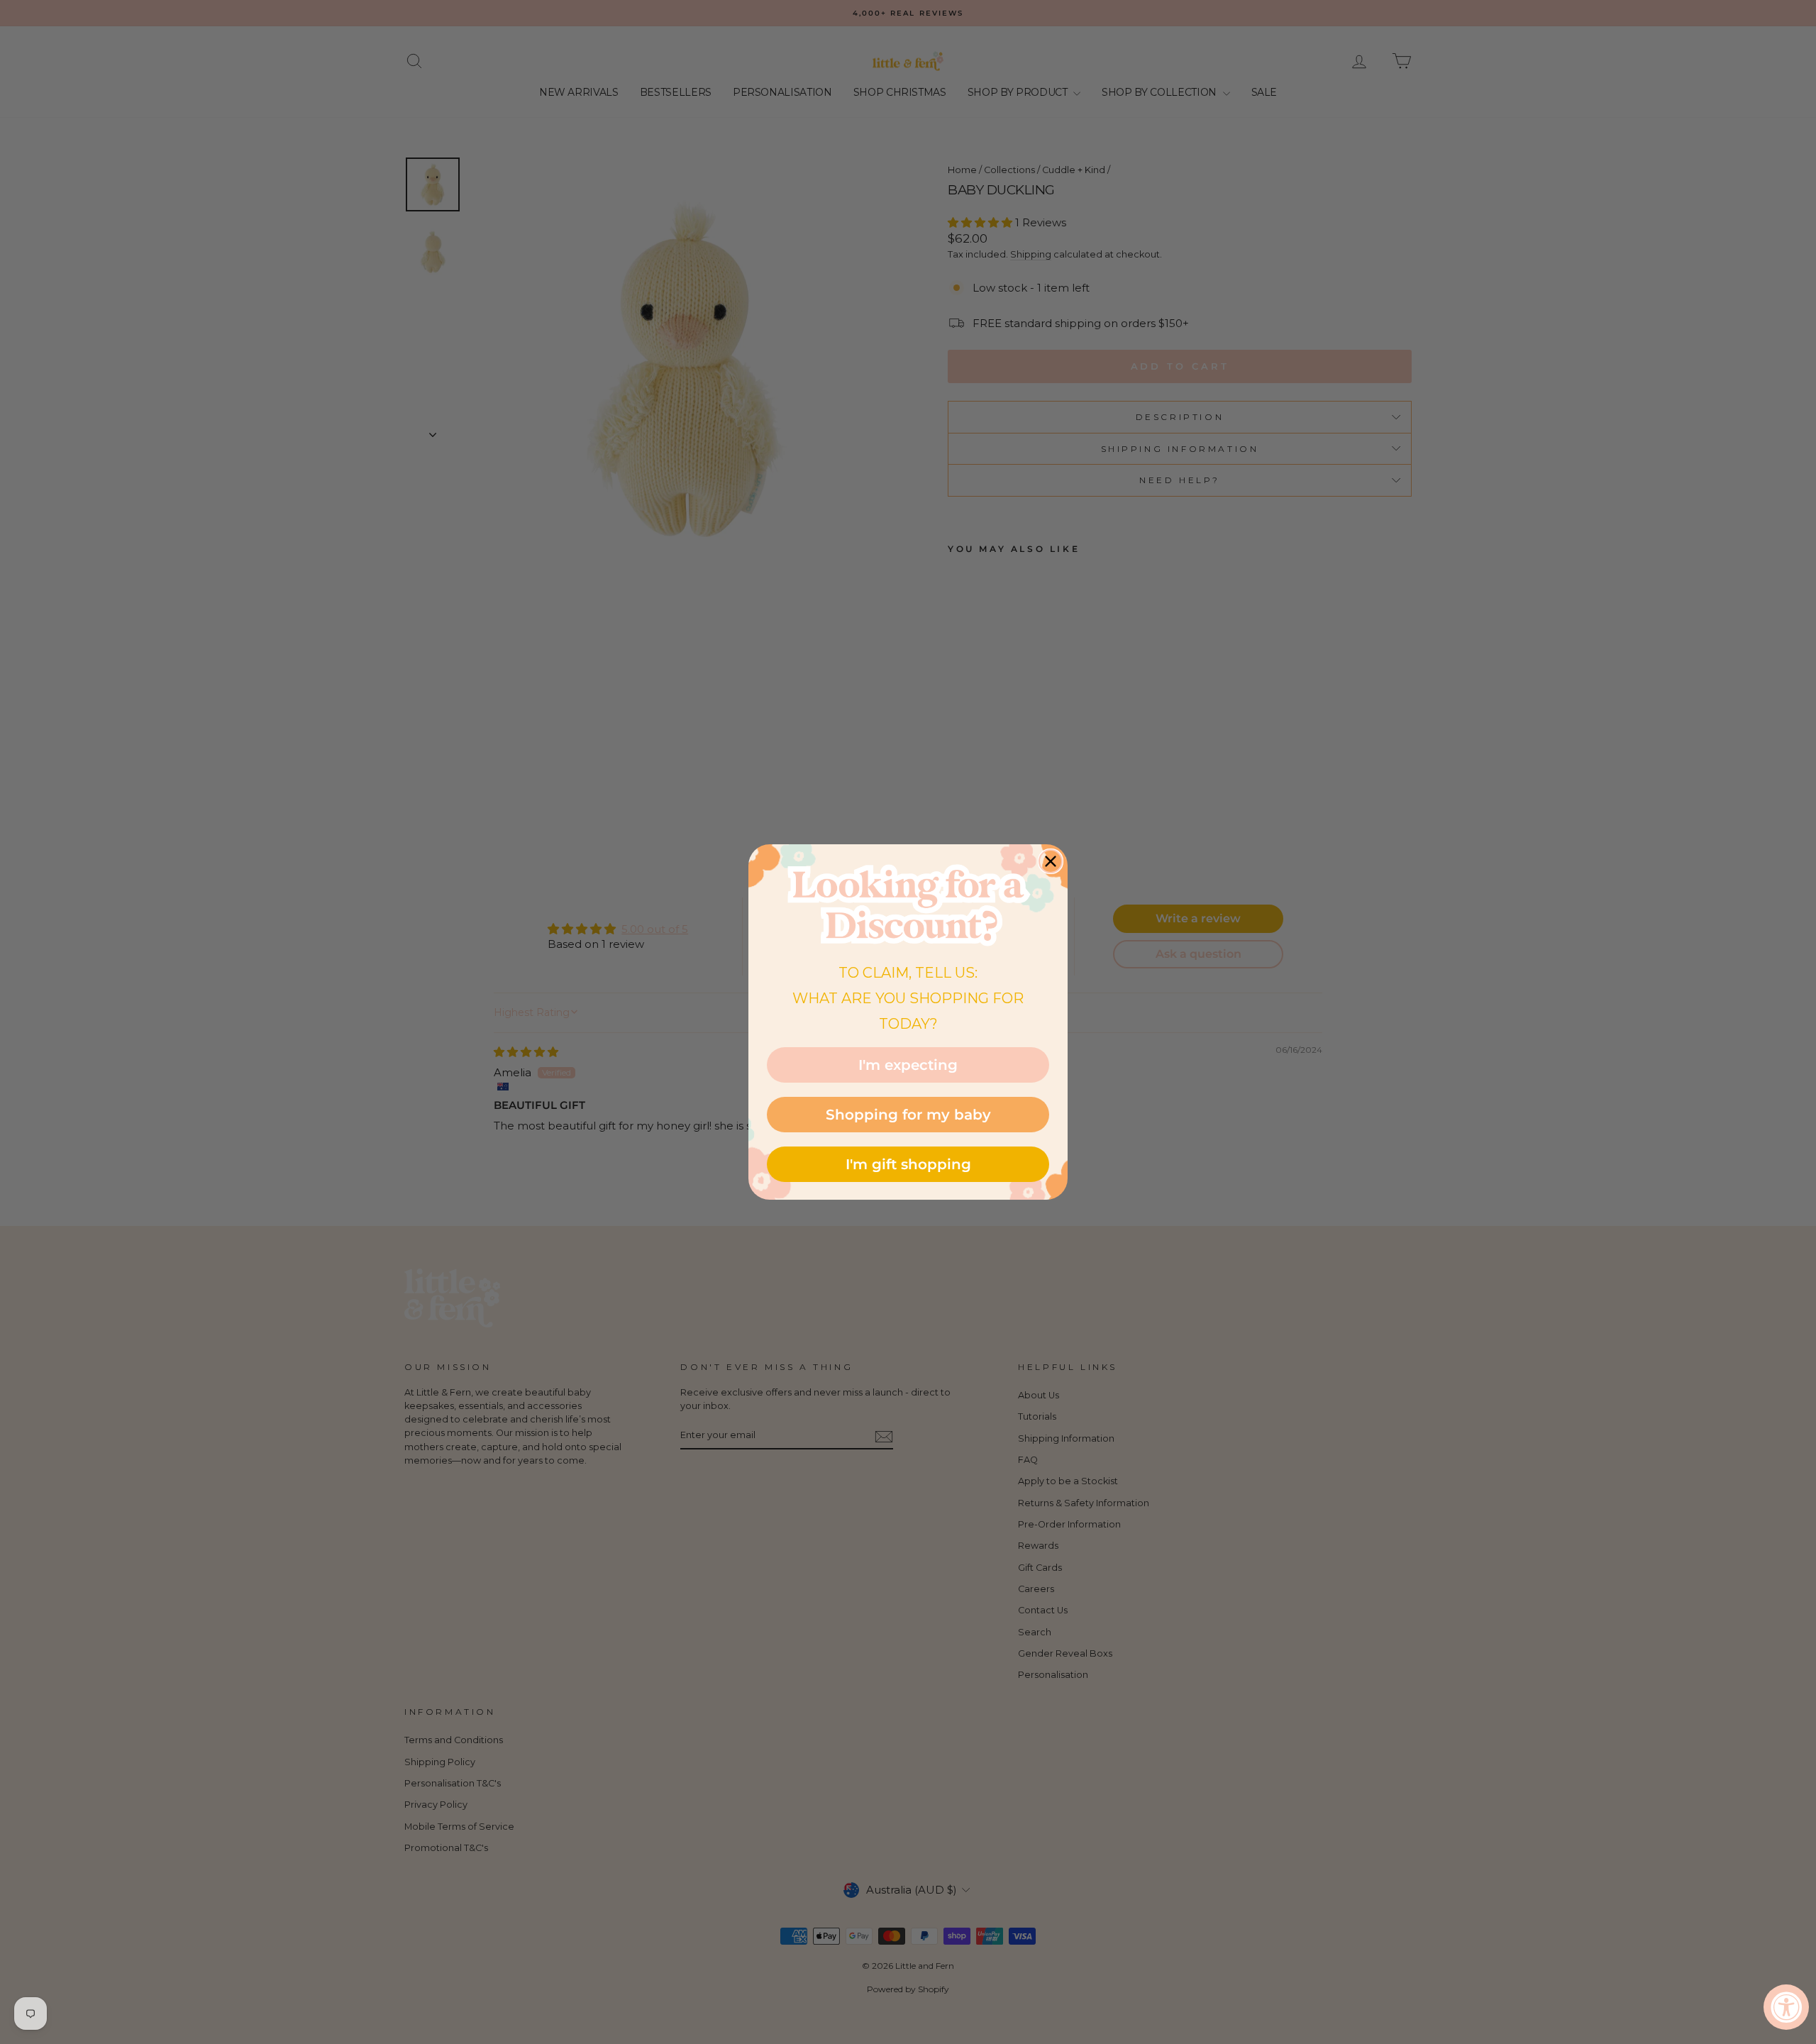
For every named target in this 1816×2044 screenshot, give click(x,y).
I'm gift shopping (908, 1164)
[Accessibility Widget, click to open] (1786, 2007)
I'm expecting (908, 1065)
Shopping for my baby (908, 1115)
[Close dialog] (1051, 861)
